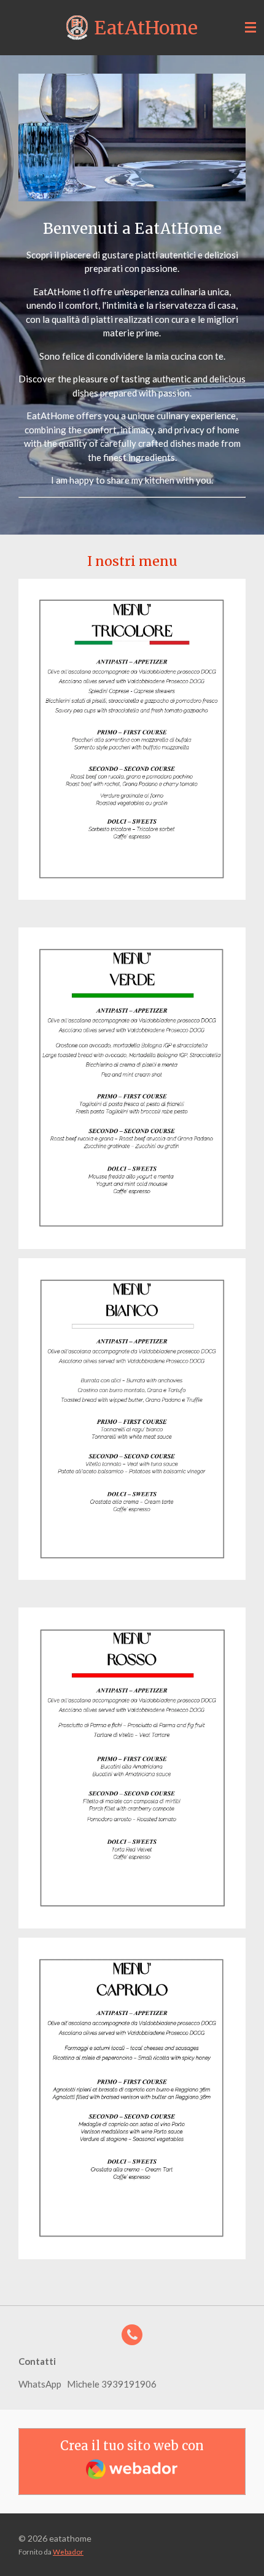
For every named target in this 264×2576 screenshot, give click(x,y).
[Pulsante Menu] (250, 28)
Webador (68, 2551)
